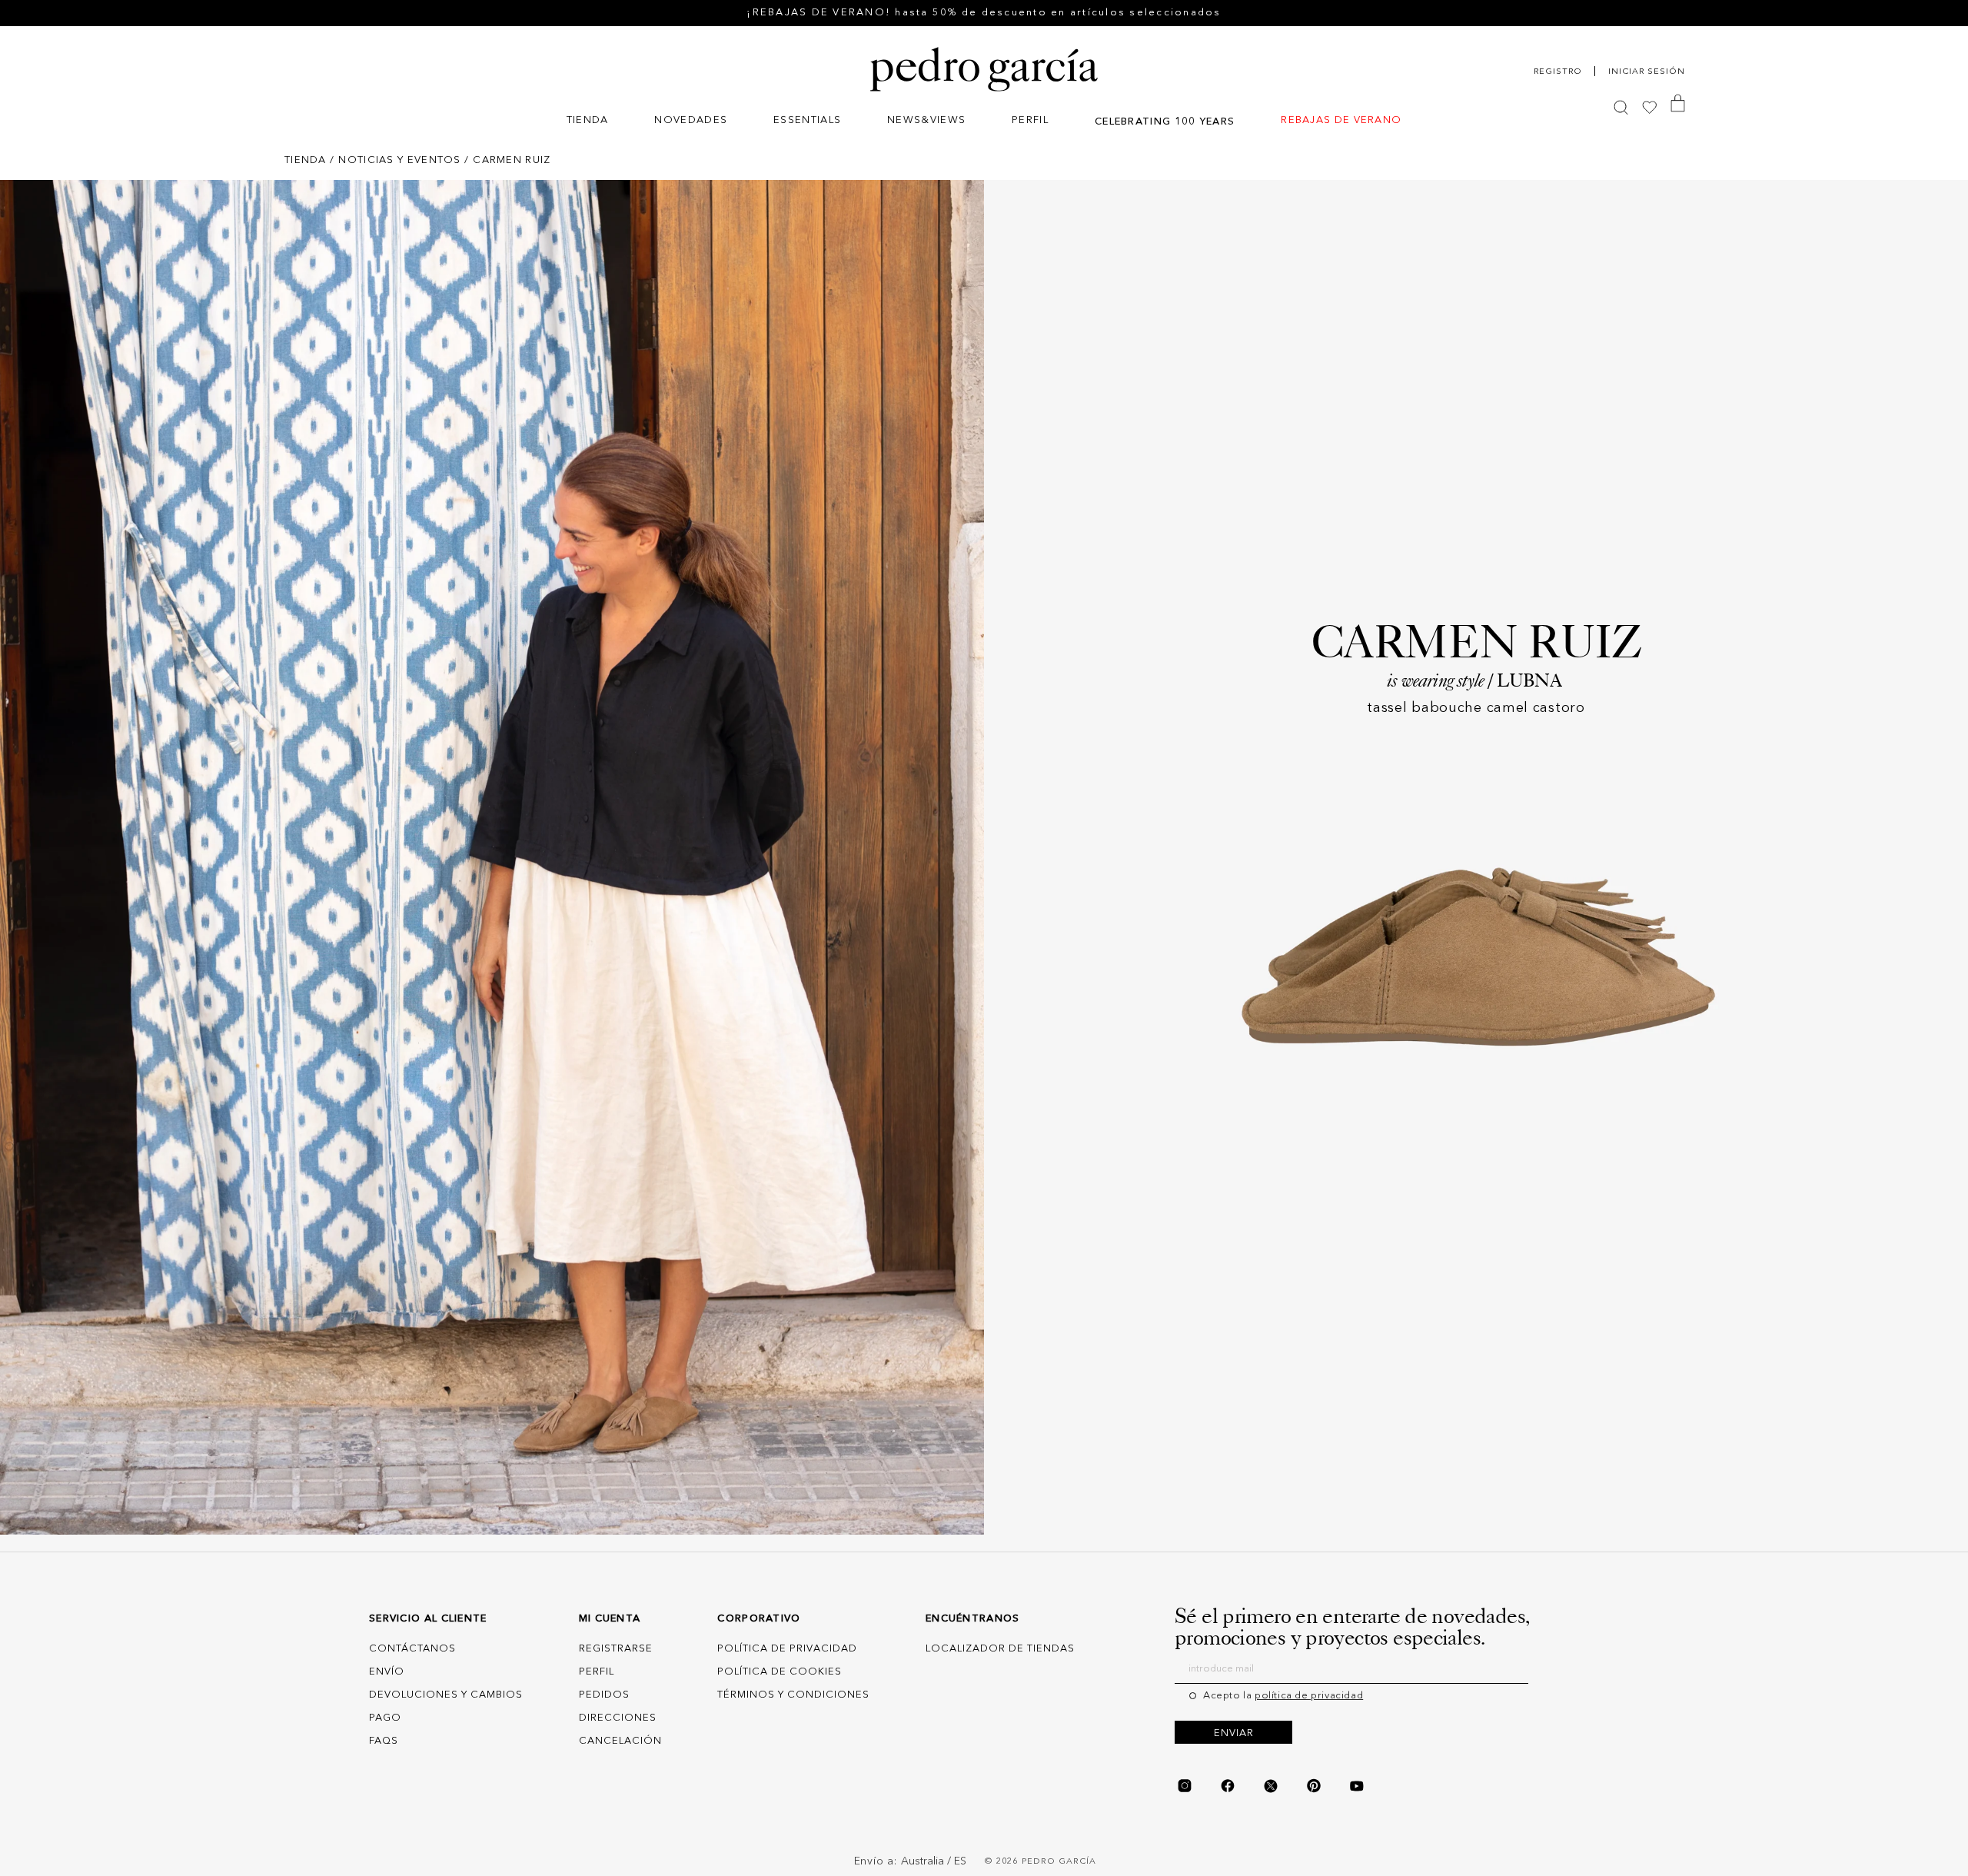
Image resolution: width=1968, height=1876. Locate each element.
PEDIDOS (604, 1695)
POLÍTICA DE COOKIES (780, 1672)
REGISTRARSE (616, 1649)
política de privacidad (1309, 1696)
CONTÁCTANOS (412, 1649)
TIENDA (306, 160)
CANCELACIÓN (620, 1741)
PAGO (385, 1718)
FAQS (384, 1741)
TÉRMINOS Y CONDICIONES (793, 1695)
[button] (588, 122)
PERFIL (597, 1672)
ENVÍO (387, 1672)
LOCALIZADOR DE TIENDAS (1000, 1649)
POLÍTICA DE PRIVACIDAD (787, 1649)
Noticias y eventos (399, 160)
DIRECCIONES (618, 1718)
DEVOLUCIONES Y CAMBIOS (446, 1695)
